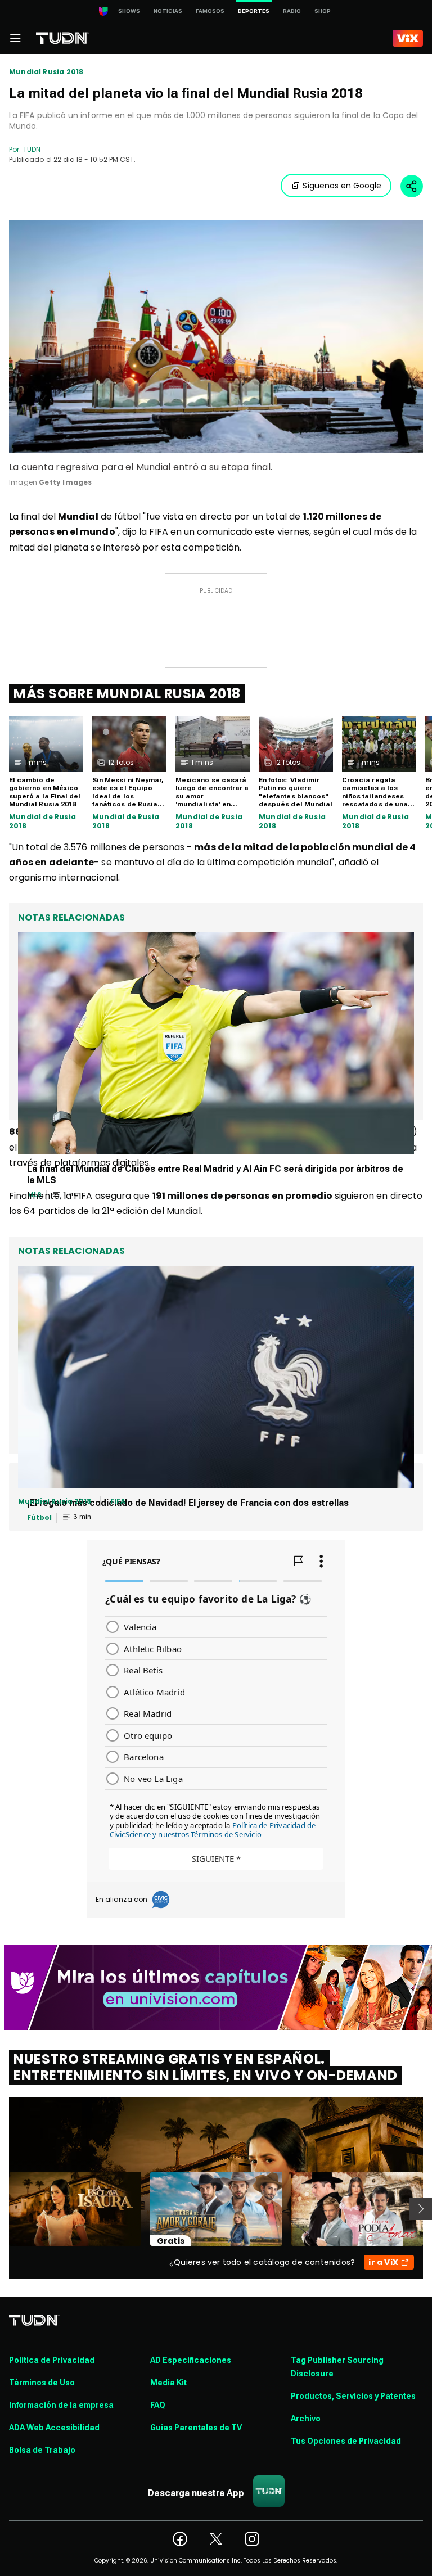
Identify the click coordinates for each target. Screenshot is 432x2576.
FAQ (158, 2405)
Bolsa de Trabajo (42, 2450)
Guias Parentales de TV (196, 2428)
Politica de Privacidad (52, 2360)
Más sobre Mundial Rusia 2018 (127, 694)
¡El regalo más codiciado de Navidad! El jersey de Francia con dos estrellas (188, 1503)
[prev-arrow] (2, 2209)
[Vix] (408, 38)
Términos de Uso (42, 2383)
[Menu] (15, 38)
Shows (129, 11)
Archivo (306, 2419)
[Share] (412, 186)
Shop (323, 11)
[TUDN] (62, 38)
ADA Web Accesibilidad (54, 2428)
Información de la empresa (61, 2405)
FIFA (118, 1501)
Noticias (168, 11)
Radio (292, 11)
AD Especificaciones (191, 2360)
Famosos (210, 11)
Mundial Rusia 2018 (46, 72)
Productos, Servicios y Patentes (353, 2396)
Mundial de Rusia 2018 (42, 821)
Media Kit (168, 2383)
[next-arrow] (421, 2209)
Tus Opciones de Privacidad (346, 2441)
